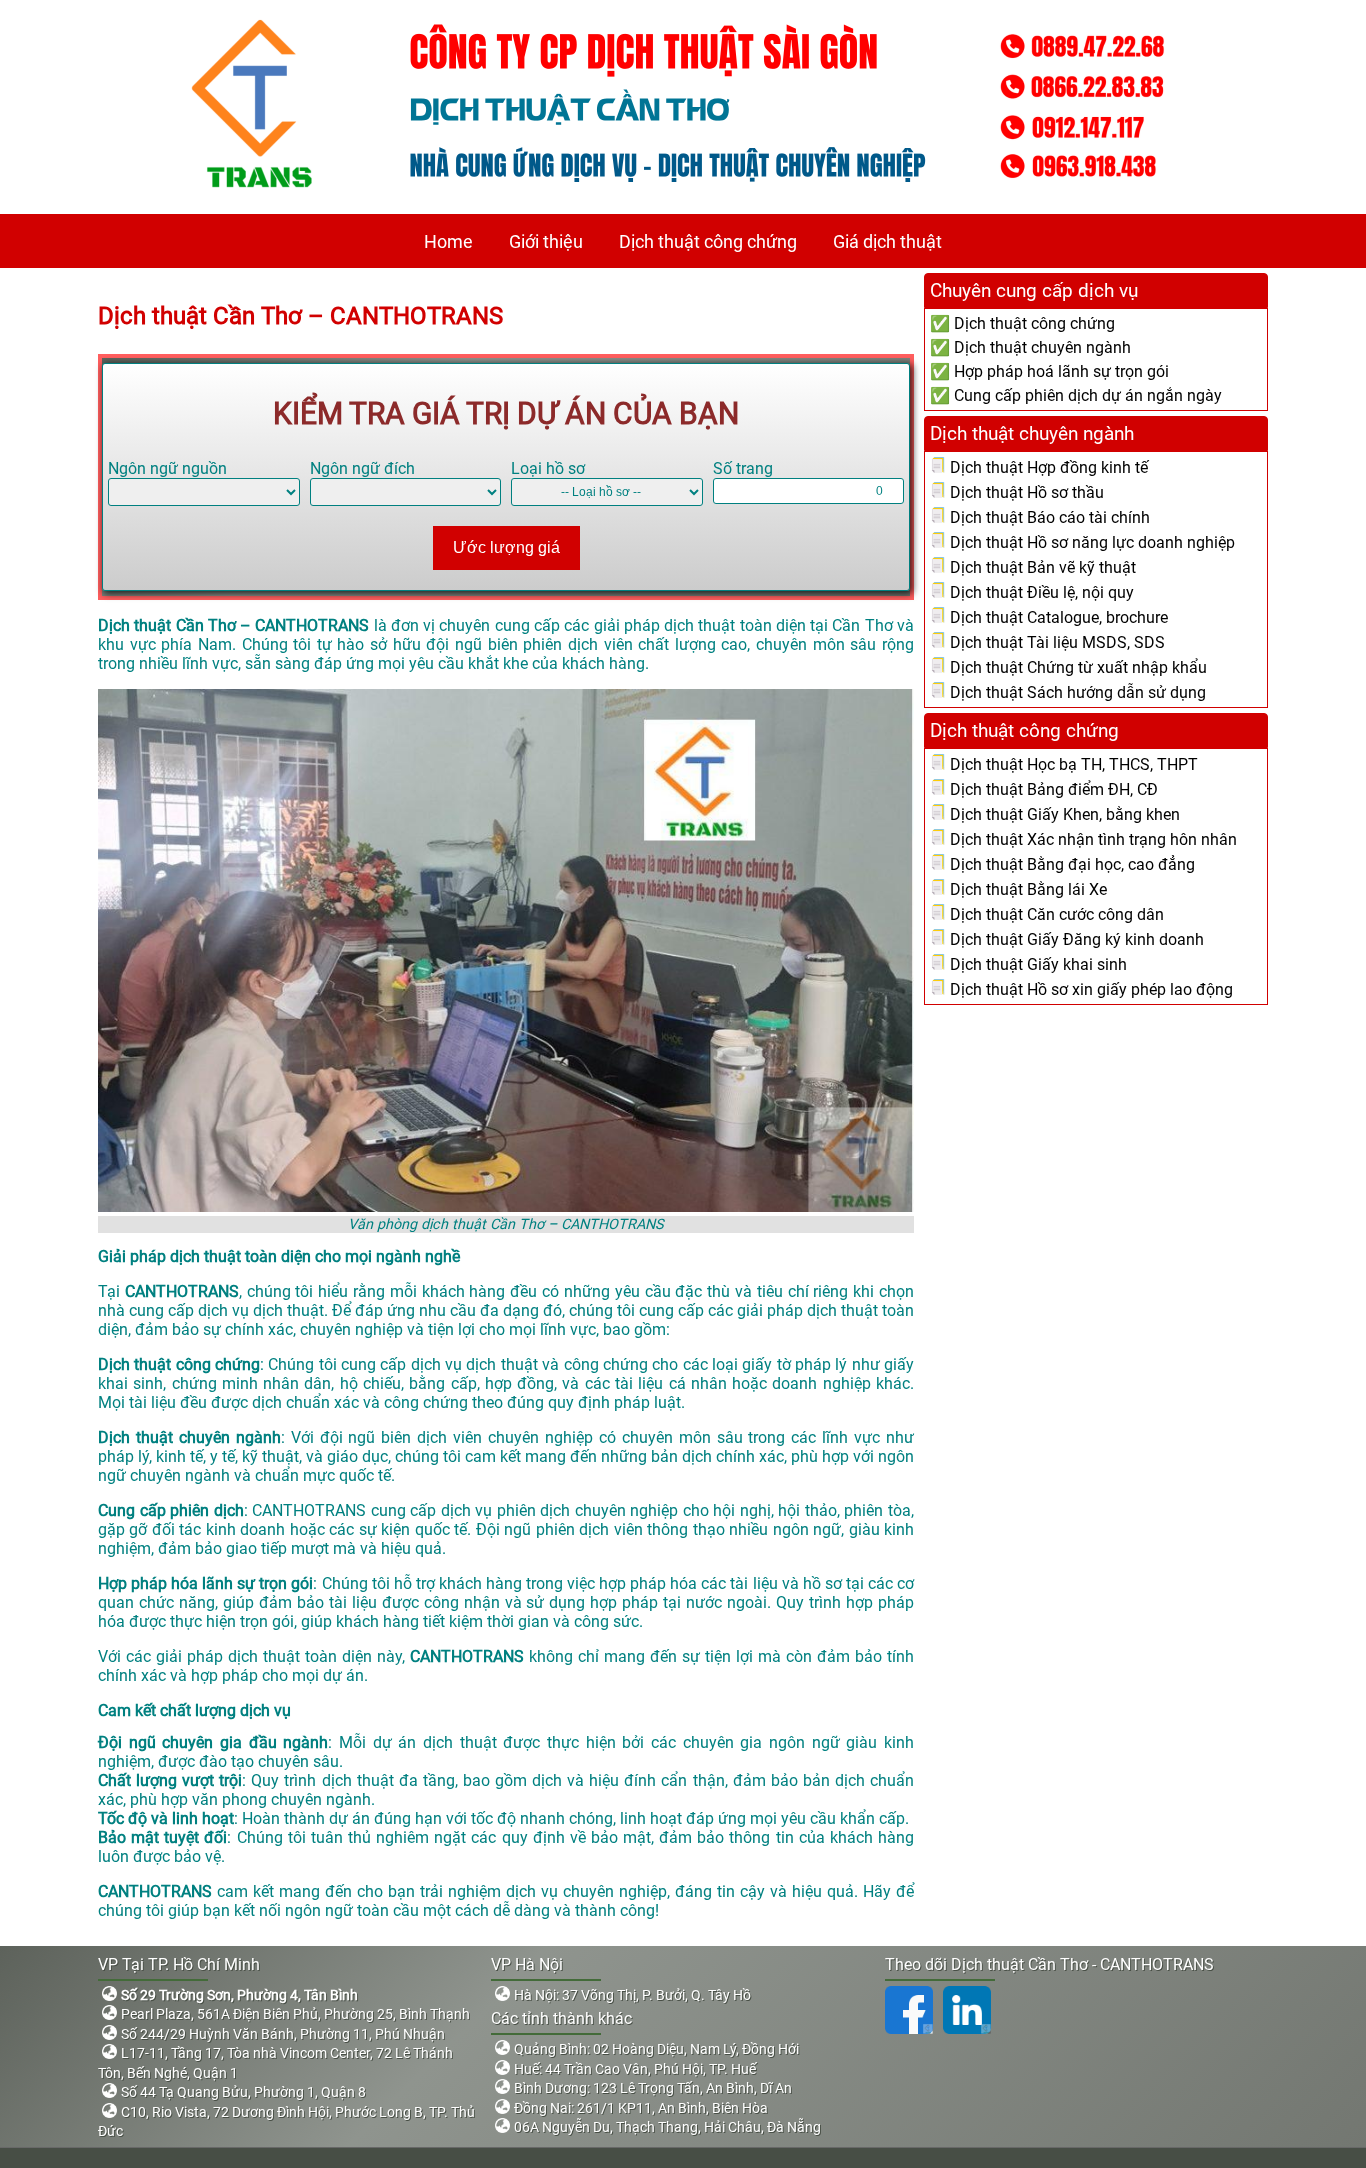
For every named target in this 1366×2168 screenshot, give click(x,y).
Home (448, 241)
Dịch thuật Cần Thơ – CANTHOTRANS (300, 316)
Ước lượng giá (506, 547)
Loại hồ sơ (548, 468)
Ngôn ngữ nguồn (167, 468)
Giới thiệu (546, 241)
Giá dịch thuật (887, 241)
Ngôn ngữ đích (362, 468)
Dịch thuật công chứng (708, 241)
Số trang (743, 468)
